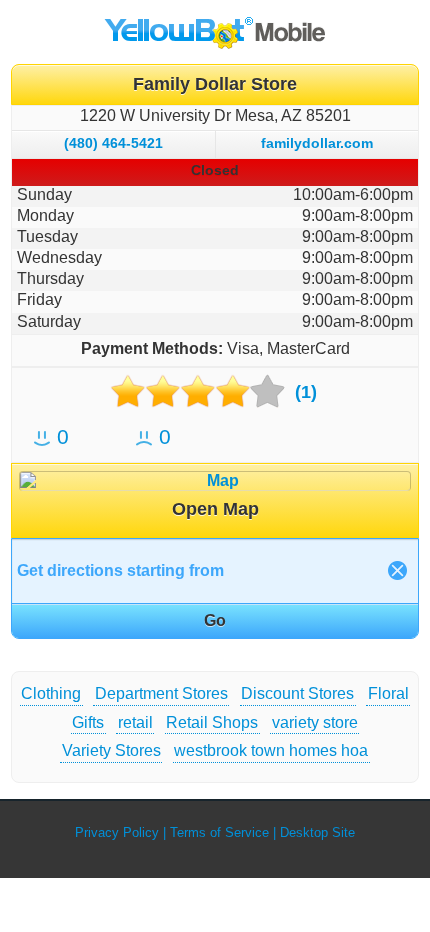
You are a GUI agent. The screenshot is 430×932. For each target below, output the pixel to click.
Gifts (88, 722)
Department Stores (161, 693)
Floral (388, 693)
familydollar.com (317, 143)
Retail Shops (212, 722)
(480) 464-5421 (113, 143)
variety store (315, 722)
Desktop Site (317, 832)
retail (135, 722)
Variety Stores (111, 750)
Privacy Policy (117, 832)
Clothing (51, 693)
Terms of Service (219, 832)
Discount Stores (297, 693)
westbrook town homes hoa (271, 750)
